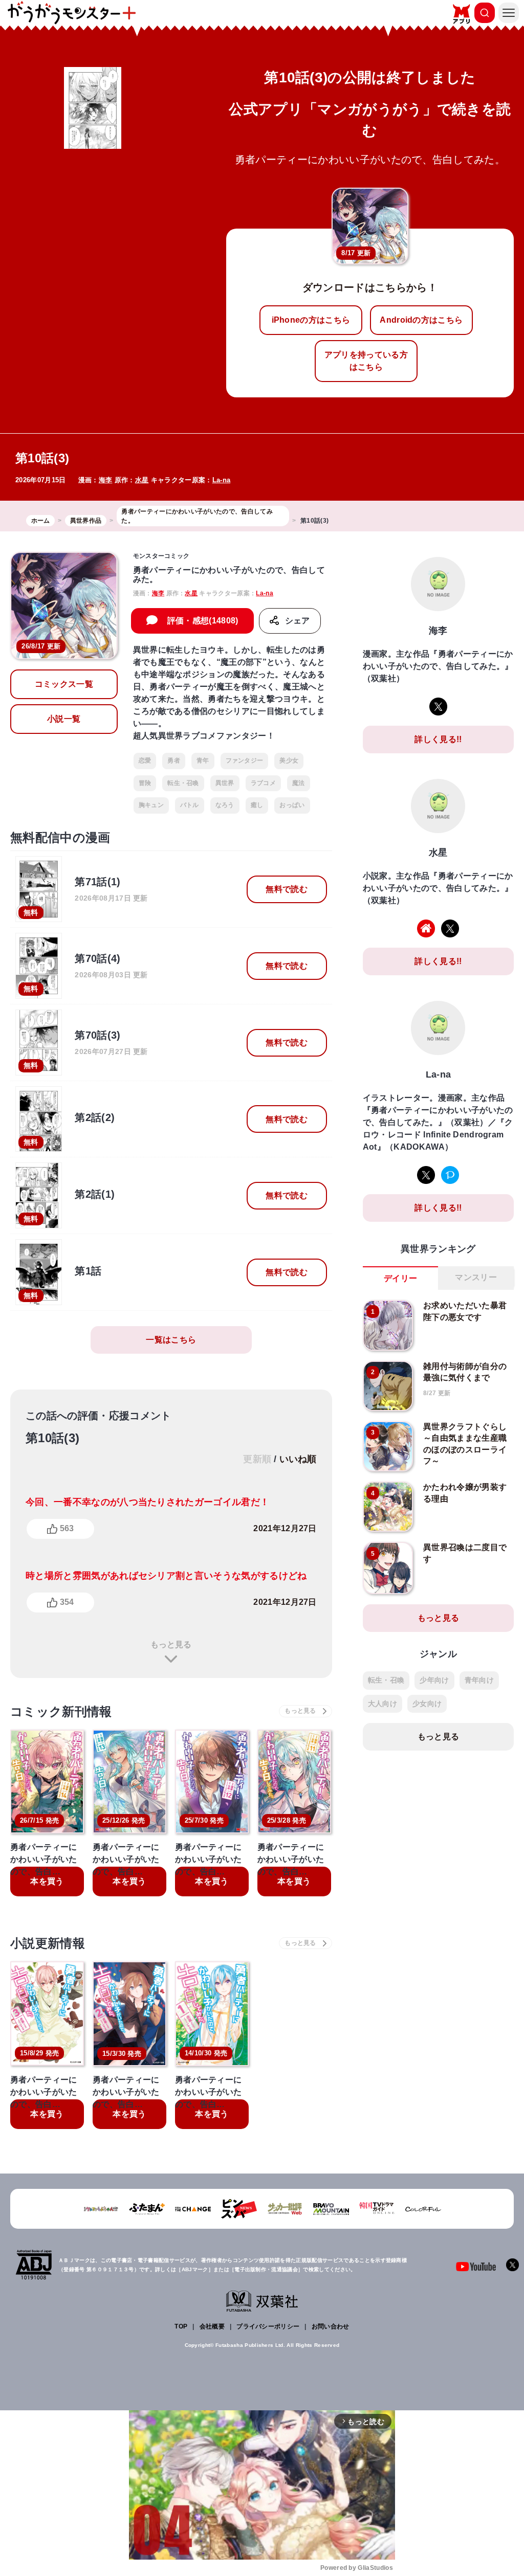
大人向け (383, 1704)
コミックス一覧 (64, 684)
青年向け (479, 1680)
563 (67, 1528)
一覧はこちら (171, 1340)
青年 (203, 760)
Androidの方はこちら (421, 320)
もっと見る (171, 1644)
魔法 (299, 783)
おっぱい (292, 805)
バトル (190, 805)
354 (67, 1602)
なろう (225, 805)
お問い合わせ (331, 2326)
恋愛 (145, 760)
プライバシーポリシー (268, 2326)
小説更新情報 (48, 1943)
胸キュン (151, 805)
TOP (181, 2326)
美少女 (289, 760)
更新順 (257, 1459)
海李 (106, 480)
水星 (142, 480)
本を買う (47, 1881)
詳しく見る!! (438, 739)
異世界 (225, 783)
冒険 (145, 783)
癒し (257, 805)
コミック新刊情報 (61, 1711)
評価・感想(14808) (203, 621)
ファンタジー (245, 760)
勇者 (174, 760)
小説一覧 (64, 719)
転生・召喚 (183, 783)
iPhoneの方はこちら (311, 320)
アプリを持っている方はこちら (366, 361)
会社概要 (212, 2326)
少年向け (434, 1680)
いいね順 (298, 1459)
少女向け (427, 1704)
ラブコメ (263, 783)
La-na (222, 480)
